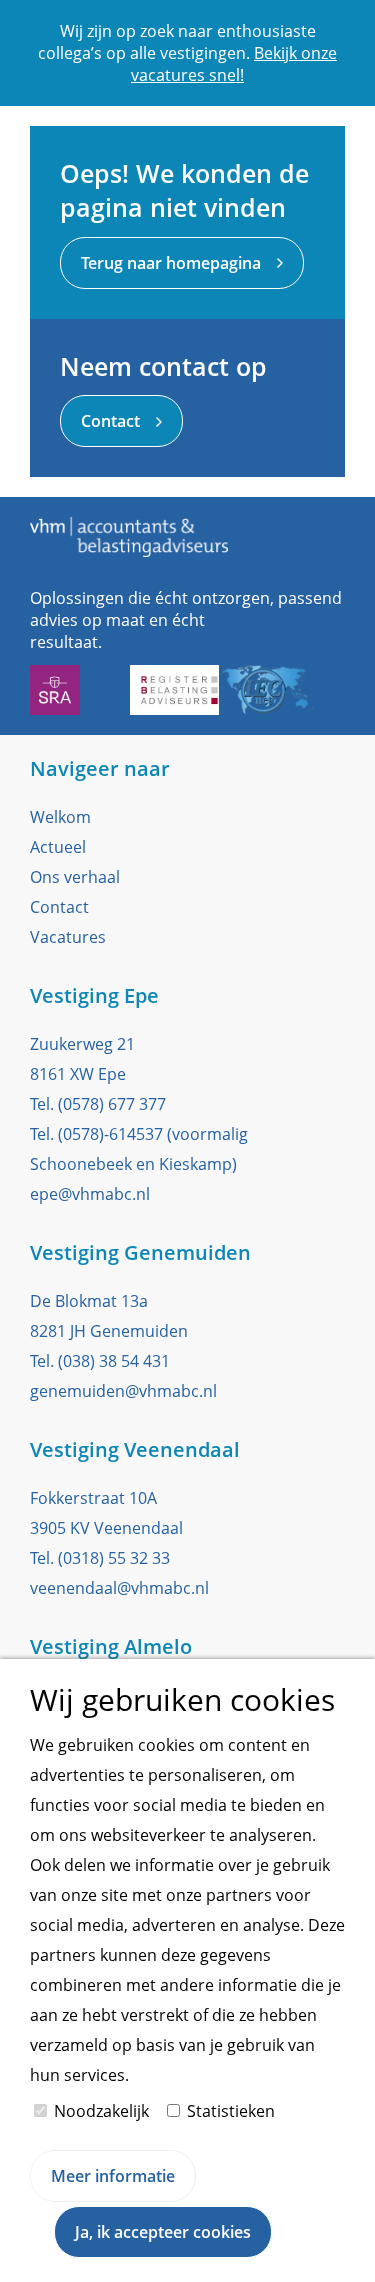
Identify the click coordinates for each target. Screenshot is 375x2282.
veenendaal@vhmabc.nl (119, 1588)
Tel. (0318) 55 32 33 (100, 1558)
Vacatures (68, 937)
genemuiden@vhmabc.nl (123, 1391)
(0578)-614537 (110, 1134)
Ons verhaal (75, 877)
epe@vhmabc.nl (90, 1194)
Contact (59, 907)
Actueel (58, 847)
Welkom (60, 817)
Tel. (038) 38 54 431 (100, 1361)
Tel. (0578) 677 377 (98, 1104)
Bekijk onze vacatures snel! (234, 64)
